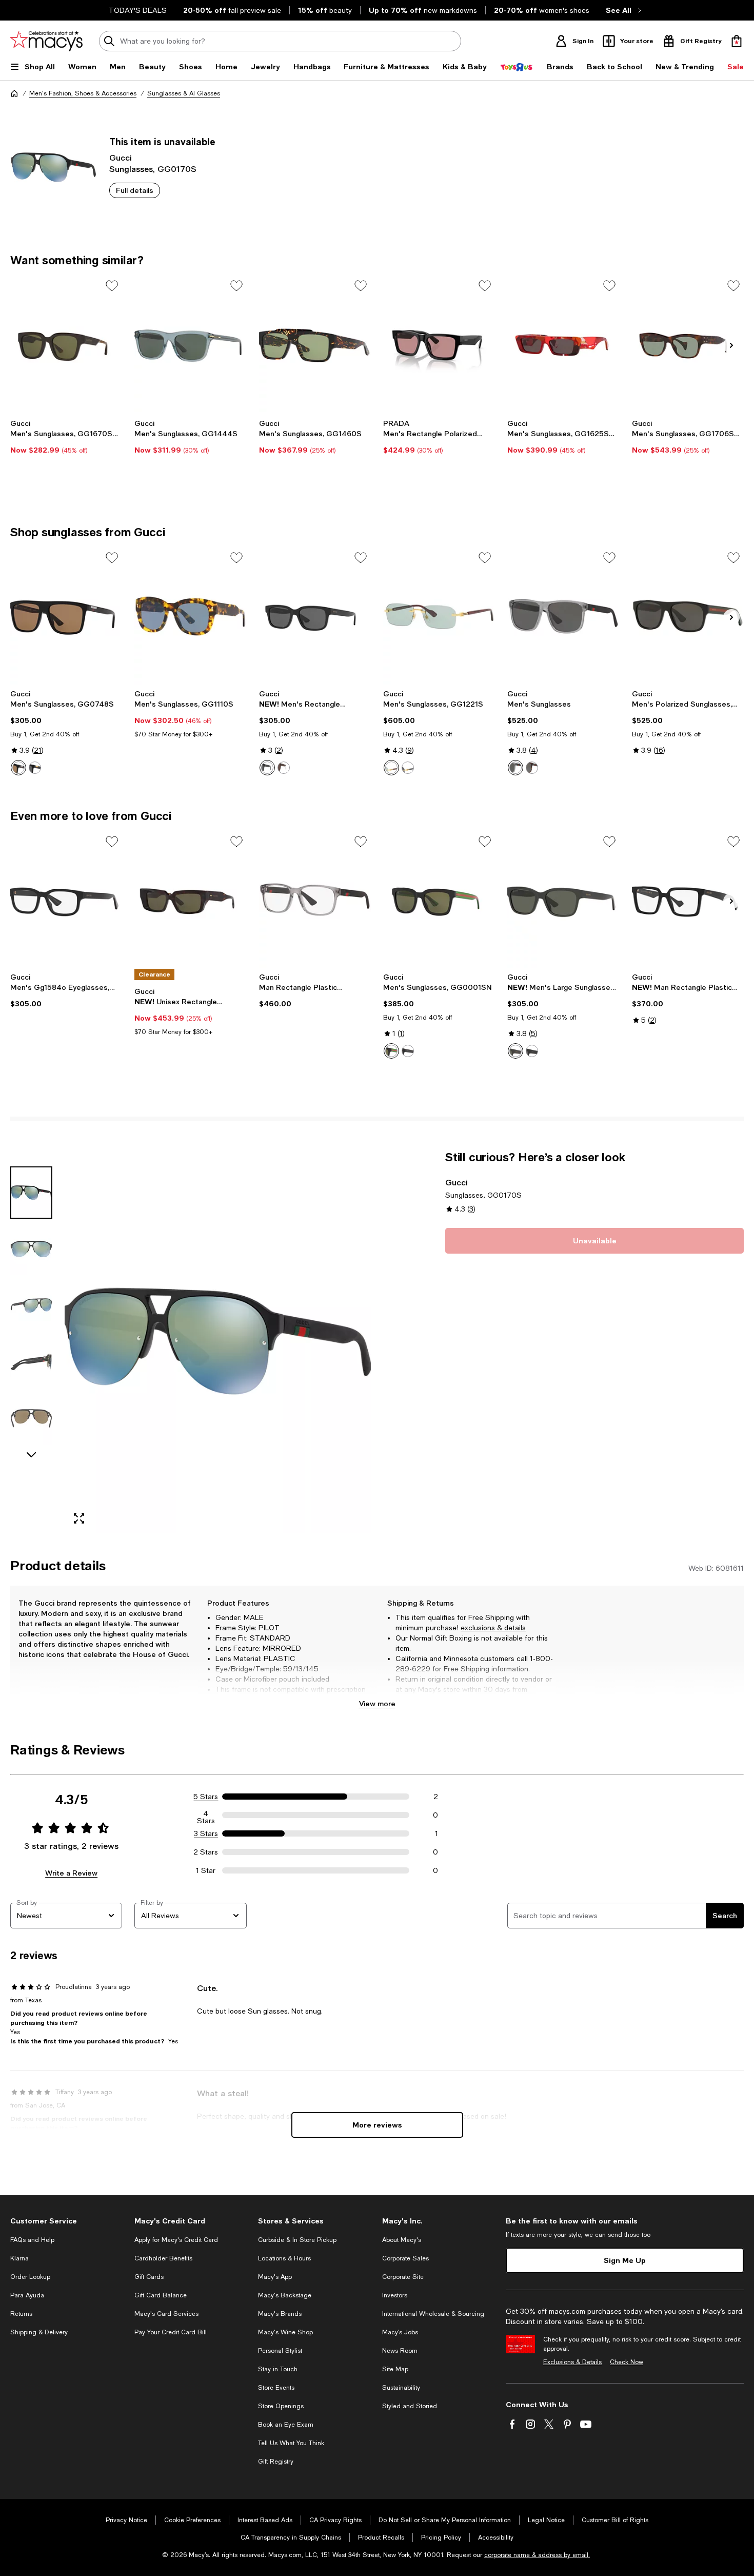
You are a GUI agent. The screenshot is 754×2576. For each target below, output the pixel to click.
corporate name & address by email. (537, 2555)
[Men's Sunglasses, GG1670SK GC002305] (66, 344)
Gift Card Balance (161, 2295)
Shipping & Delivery (39, 2332)
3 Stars (206, 1833)
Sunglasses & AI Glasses (184, 93)
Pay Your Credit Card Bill (171, 2332)
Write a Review (71, 1873)
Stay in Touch (278, 2369)
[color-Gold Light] (35, 768)
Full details (135, 190)
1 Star (206, 1870)
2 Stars (206, 1852)
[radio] (18, 768)
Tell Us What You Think (291, 2443)
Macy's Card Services (166, 2314)
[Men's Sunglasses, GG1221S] (439, 616)
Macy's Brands (280, 2314)
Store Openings (281, 2406)
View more (377, 1703)
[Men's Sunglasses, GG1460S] (315, 344)
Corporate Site (403, 2277)
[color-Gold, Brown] (391, 1051)
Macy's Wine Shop (285, 2332)
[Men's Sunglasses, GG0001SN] (439, 900)
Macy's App (275, 2277)
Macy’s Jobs (400, 2332)
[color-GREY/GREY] (515, 768)
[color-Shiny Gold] (18, 768)
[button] (191, 1341)
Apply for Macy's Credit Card (176, 2240)
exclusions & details (493, 1628)
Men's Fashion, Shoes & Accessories (83, 93)
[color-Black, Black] (408, 1051)
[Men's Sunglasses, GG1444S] (190, 344)
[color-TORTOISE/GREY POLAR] (532, 768)
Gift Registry (276, 2462)
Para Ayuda (27, 2295)
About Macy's (402, 2240)
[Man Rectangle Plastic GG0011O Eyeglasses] (315, 900)
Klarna (19, 2258)
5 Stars (206, 1797)
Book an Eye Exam (286, 2425)
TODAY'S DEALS (138, 10)
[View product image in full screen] (79, 1518)
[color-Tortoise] (284, 768)
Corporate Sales (405, 2258)
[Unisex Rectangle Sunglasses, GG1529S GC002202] (190, 900)
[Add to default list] (112, 286)
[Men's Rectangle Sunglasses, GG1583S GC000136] (315, 616)
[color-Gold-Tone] (391, 768)
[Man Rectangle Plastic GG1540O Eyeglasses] (688, 900)
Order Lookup (30, 2277)
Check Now (627, 2362)
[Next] (731, 345)
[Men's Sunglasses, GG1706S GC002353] (688, 344)
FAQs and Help (32, 2240)
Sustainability (401, 2388)
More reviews (377, 2125)
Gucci (121, 157)
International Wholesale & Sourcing (433, 2314)
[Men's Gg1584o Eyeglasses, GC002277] (66, 900)
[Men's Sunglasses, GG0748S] (66, 616)
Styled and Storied (410, 2406)
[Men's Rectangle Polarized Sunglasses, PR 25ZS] (439, 344)
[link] (66, 437)
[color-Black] (267, 768)
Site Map (395, 2369)
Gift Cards (149, 2277)
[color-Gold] (408, 768)
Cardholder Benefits (163, 2258)
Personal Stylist (280, 2351)
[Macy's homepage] (14, 93)
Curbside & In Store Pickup (297, 2240)
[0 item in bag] (737, 41)
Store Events (276, 2388)
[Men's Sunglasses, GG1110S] (190, 616)
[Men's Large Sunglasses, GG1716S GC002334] (563, 900)
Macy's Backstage (285, 2295)
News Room (400, 2351)
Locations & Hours (284, 2258)
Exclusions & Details (572, 2362)
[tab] (31, 1193)
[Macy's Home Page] (46, 41)
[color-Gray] (515, 1051)
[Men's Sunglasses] (563, 616)
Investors (395, 2295)
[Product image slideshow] (218, 1341)
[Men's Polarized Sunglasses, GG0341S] (688, 616)
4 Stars (206, 1815)
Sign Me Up (625, 2260)
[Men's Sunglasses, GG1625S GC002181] (563, 344)
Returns (21, 2314)
